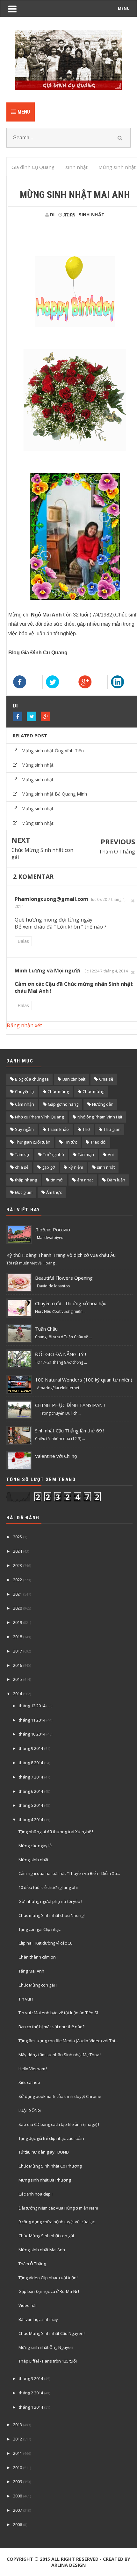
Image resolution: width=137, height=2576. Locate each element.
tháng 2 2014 (31, 2393)
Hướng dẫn (103, 1104)
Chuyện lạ (24, 1091)
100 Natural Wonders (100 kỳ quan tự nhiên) (84, 1380)
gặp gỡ (48, 1167)
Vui (111, 1154)
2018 (18, 1637)
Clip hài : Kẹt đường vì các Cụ (46, 1943)
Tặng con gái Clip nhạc (40, 1929)
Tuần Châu (46, 1329)
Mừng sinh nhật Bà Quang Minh (54, 794)
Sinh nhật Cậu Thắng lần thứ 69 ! (70, 1431)
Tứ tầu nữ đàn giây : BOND (44, 2152)
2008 (18, 2496)
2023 (18, 1565)
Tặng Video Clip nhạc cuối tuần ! (48, 2278)
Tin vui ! (26, 1999)
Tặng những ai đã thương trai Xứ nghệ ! (56, 1832)
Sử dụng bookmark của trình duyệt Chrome (60, 2096)
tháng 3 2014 (31, 2378)
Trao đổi (98, 1142)
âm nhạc (85, 1180)
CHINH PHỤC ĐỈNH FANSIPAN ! (70, 1405)
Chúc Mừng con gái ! (38, 1985)
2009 (18, 2482)
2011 (18, 2453)
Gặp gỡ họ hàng (63, 1104)
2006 (18, 2524)
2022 (18, 1580)
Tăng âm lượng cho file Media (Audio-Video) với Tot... (68, 2041)
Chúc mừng (93, 1091)
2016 (18, 1665)
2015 (18, 1679)
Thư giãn (112, 1129)
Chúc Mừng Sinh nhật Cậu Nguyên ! (52, 2333)
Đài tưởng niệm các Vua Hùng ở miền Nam (58, 2208)
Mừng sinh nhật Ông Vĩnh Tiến (53, 751)
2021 (18, 1594)
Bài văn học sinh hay (38, 2319)
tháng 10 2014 (32, 1734)
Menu (23, 112)
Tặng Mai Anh (31, 1971)
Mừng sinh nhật (37, 765)
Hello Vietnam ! (33, 2069)
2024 (18, 1551)
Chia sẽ (106, 1079)
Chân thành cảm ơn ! (38, 1957)
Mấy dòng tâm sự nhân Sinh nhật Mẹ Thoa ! (60, 2055)
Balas (23, 941)
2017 (18, 1651)
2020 (18, 1608)
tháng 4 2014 (31, 1820)
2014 (18, 1694)
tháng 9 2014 (31, 1748)
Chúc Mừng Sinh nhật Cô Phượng (50, 2166)
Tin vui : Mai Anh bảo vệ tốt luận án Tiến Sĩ (58, 2013)
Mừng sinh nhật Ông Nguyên (46, 2347)
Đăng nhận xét (24, 1025)
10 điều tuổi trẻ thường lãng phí (48, 1887)
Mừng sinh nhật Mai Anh (42, 2250)
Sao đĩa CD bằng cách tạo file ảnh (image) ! (59, 2124)
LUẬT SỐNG (30, 2110)
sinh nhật (92, 215)
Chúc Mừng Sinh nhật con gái (42, 853)
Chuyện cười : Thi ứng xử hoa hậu (71, 1303)
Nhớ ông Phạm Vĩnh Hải (100, 1117)
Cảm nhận (25, 1104)
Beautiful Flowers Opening (64, 1278)
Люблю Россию (53, 1229)
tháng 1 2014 (31, 2407)
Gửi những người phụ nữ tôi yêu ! (50, 1901)
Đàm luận (116, 1180)
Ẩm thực (54, 1192)
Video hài (28, 2305)
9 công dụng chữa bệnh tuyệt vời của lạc (57, 2222)
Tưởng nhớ (54, 1154)
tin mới (57, 1180)
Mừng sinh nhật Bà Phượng (45, 2180)
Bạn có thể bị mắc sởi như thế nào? (51, 2027)
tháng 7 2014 (31, 1777)
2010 (18, 2468)
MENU (124, 8)
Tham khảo (58, 1129)
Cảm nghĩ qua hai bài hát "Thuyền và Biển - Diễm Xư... (69, 1873)
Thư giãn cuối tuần (33, 1142)
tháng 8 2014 (31, 1763)
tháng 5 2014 (31, 1805)
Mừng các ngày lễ (35, 1846)
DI (15, 706)
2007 (18, 2510)
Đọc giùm (24, 1192)
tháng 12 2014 (32, 1706)
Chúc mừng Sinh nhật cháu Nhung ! (52, 1915)
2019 (18, 1622)
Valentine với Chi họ (56, 1456)
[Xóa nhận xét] (133, 901)
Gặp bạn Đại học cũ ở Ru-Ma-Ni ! (49, 2291)
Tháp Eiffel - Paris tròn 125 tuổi (48, 2361)
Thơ (86, 1129)
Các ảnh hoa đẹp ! (36, 2194)
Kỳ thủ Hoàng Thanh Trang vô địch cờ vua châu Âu (61, 1255)
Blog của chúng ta (32, 1079)
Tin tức (70, 1142)
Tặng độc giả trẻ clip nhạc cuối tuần (51, 2138)
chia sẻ (22, 1167)
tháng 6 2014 (31, 1791)
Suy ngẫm (24, 1129)
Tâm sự (22, 1154)
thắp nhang (26, 1180)
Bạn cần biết (74, 1079)
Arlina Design (68, 2565)
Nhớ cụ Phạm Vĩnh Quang (39, 1117)
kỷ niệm (76, 1167)
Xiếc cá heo (29, 2082)
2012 (18, 2439)
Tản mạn (86, 1154)
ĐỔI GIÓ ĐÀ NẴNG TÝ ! (61, 1354)
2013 (18, 2425)
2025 (18, 1537)
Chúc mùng (58, 1091)
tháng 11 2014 (32, 1720)
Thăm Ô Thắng (117, 852)
